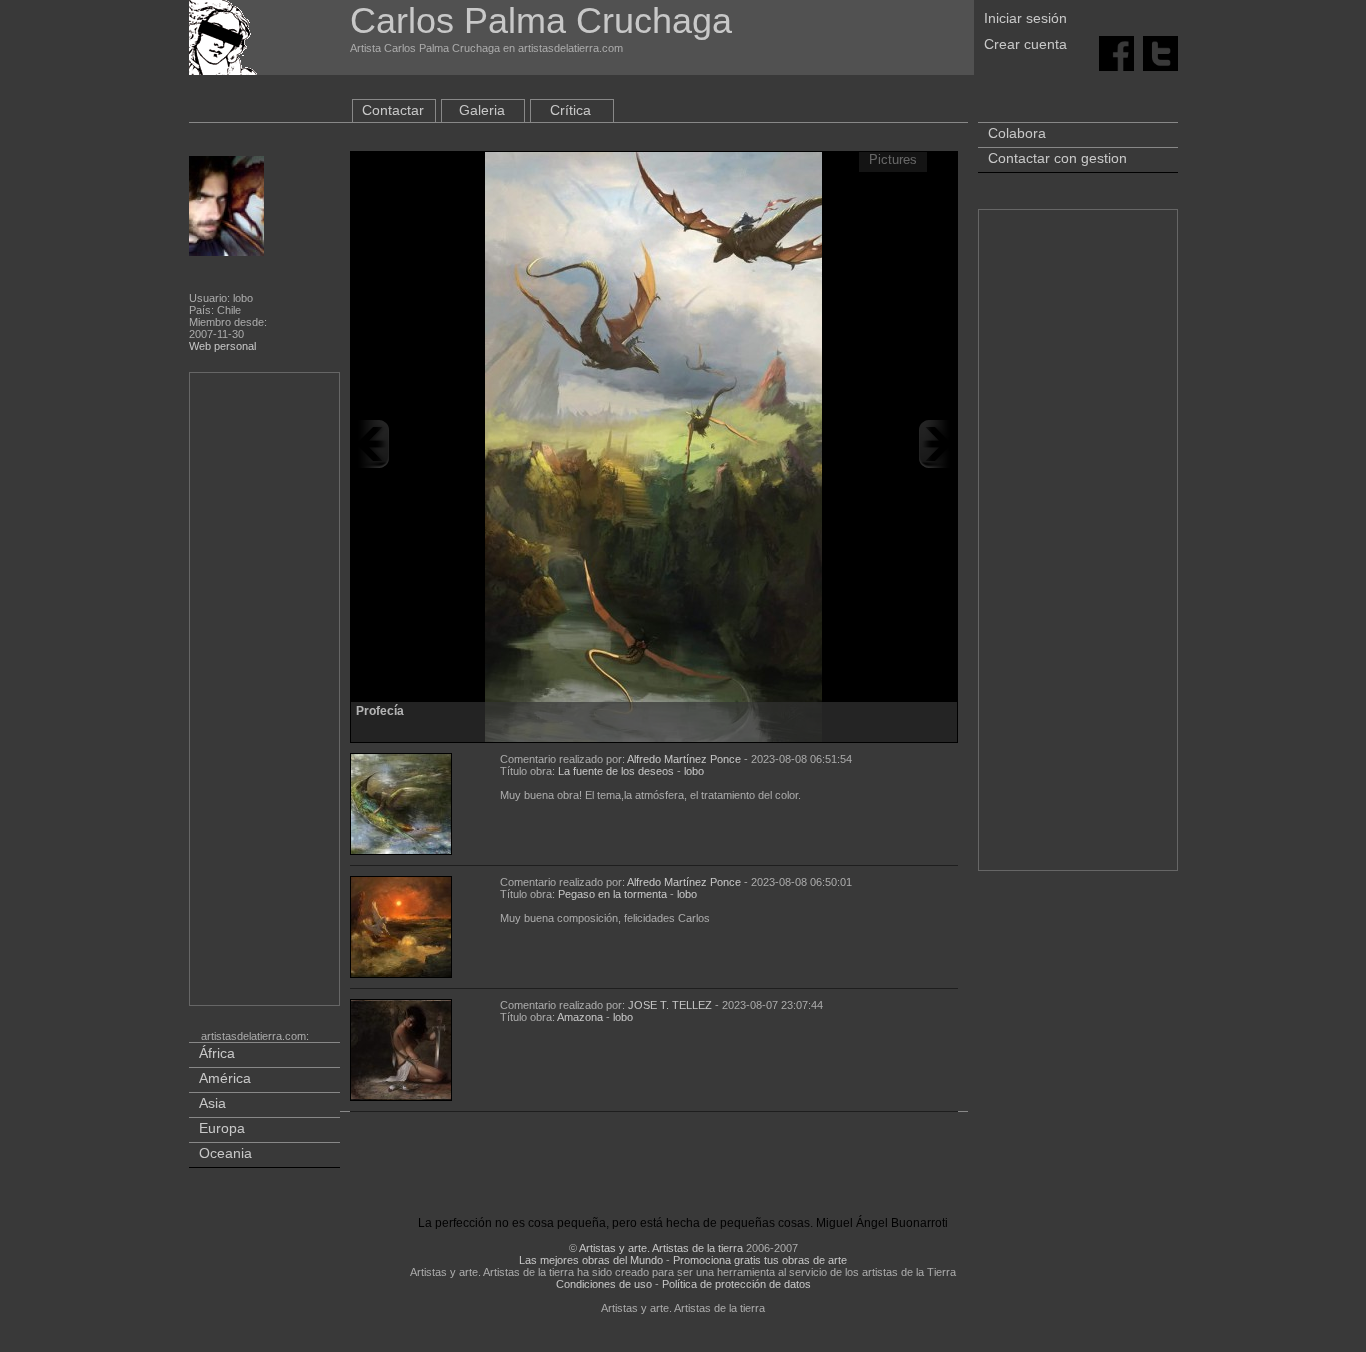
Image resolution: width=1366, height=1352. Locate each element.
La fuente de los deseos (616, 771)
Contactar (393, 110)
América (225, 1078)
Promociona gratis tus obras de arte (760, 1260)
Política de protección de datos (736, 1284)
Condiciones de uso (604, 1284)
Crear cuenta (1025, 44)
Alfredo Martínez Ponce (684, 759)
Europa (222, 1128)
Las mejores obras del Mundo (591, 1260)
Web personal (222, 346)
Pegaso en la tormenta (612, 894)
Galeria (482, 110)
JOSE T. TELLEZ (670, 1005)
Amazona (580, 1017)
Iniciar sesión (1025, 18)
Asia (212, 1103)
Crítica (570, 110)
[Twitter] (1160, 52)
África (217, 1053)
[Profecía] (653, 444)
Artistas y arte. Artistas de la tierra (661, 1248)
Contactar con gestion (1057, 158)
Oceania (225, 1153)
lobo (694, 771)
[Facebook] (1116, 52)
